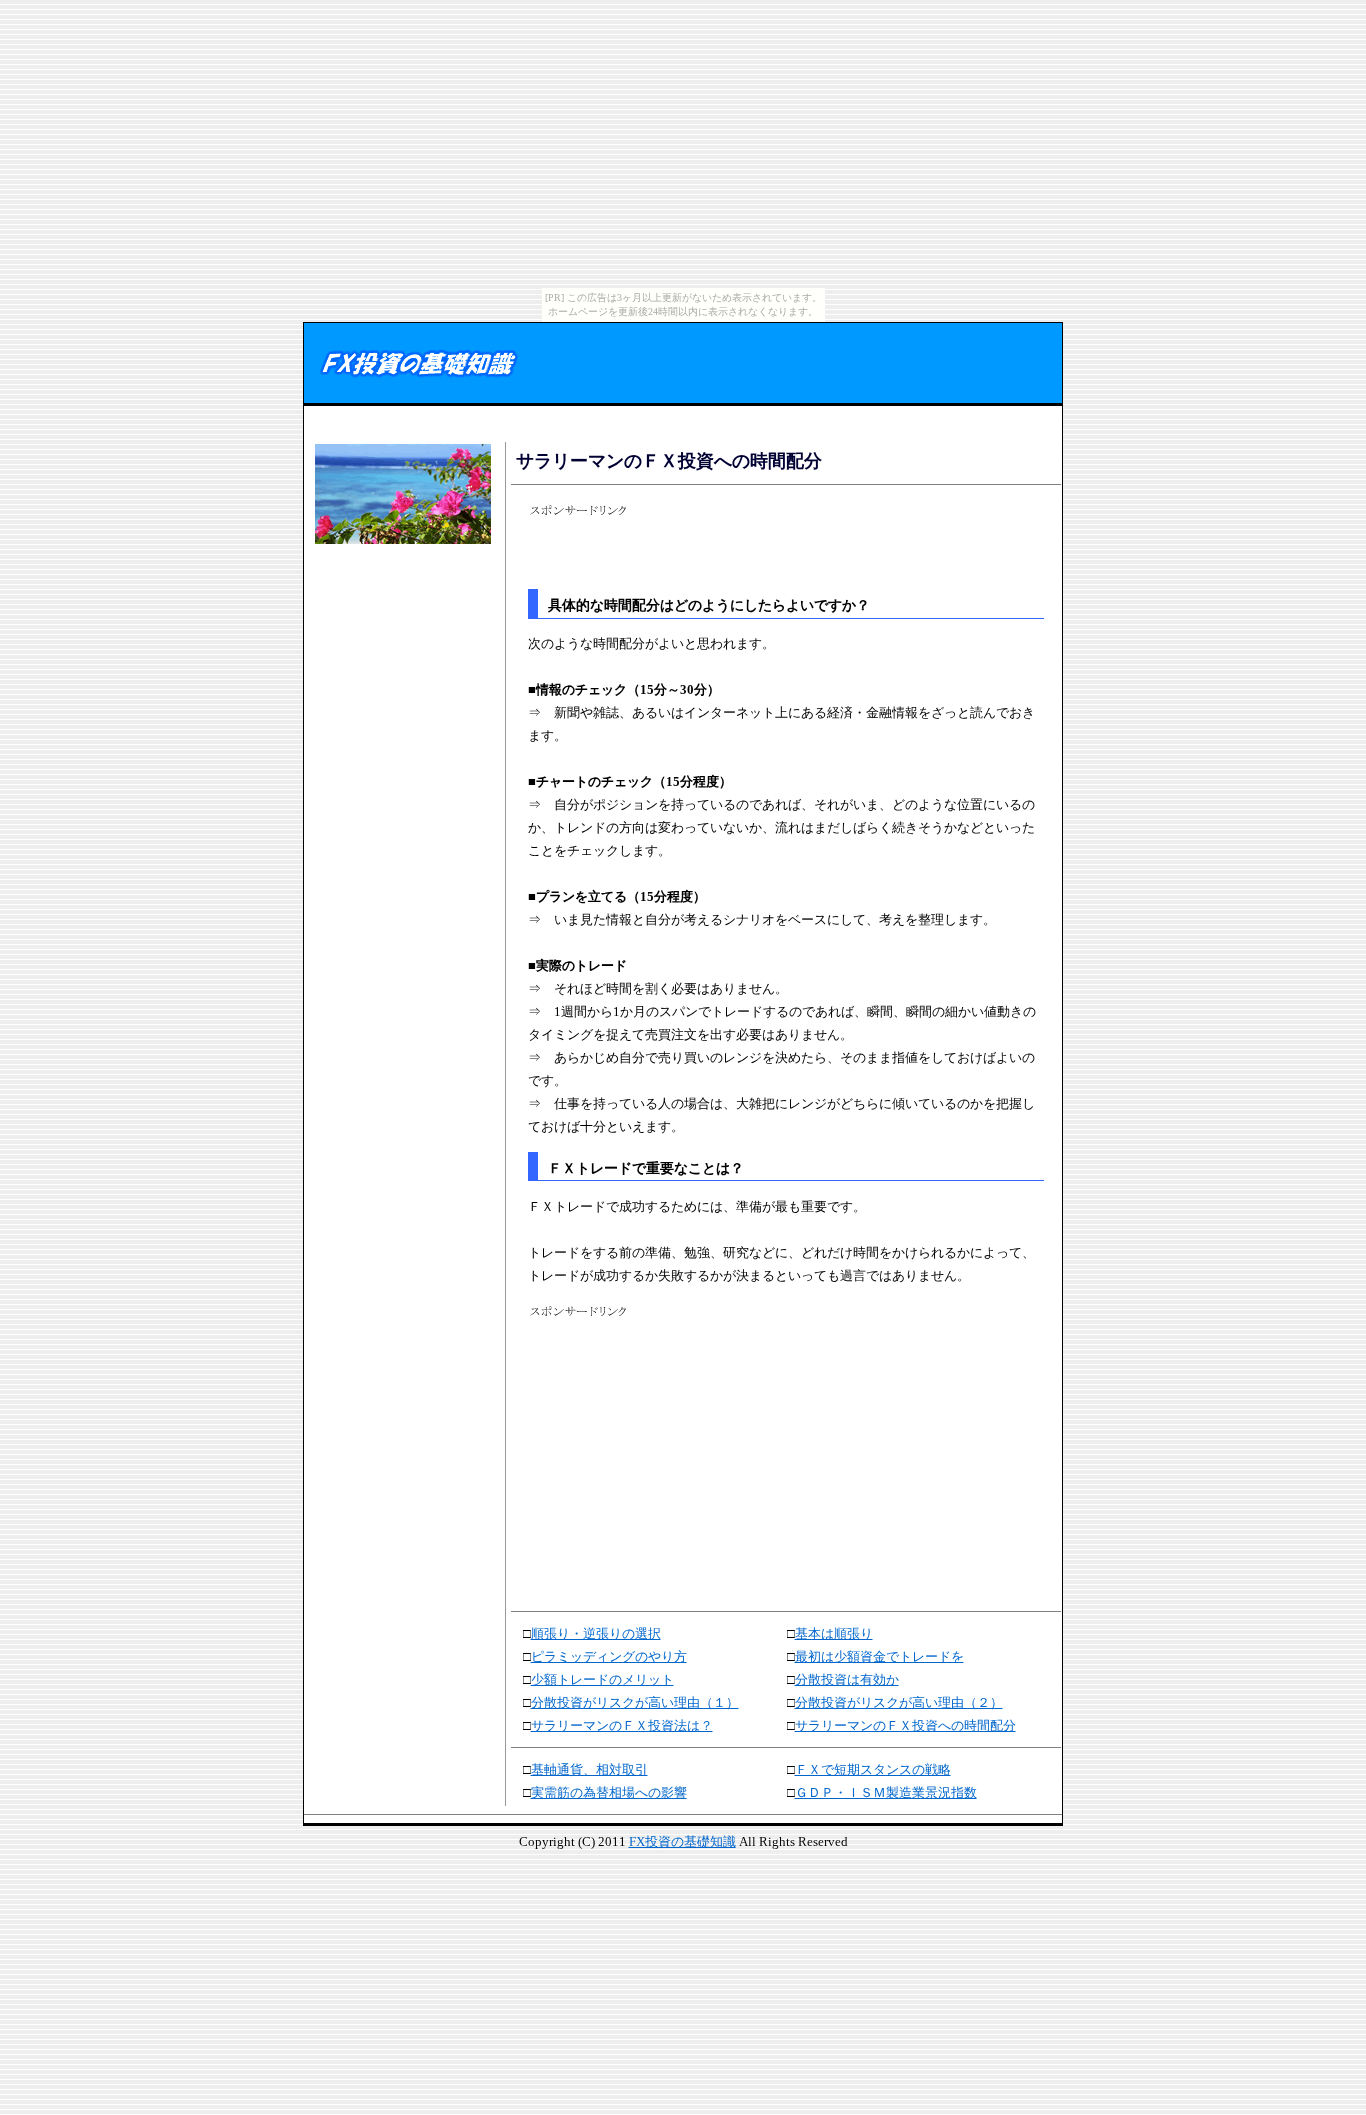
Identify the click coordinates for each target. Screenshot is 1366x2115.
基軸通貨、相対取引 (589, 1769)
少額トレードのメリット (602, 1679)
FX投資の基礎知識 (682, 1841)
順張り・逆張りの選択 (596, 1633)
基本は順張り (834, 1633)
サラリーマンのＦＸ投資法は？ (622, 1725)
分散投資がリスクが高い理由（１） (635, 1702)
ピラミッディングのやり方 (609, 1656)
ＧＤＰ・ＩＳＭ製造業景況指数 (886, 1792)
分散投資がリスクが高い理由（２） (899, 1702)
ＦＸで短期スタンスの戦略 (873, 1769)
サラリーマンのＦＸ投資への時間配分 (905, 1725)
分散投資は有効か (847, 1679)
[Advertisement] (400, 612)
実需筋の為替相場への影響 (609, 1792)
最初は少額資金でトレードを (879, 1656)
